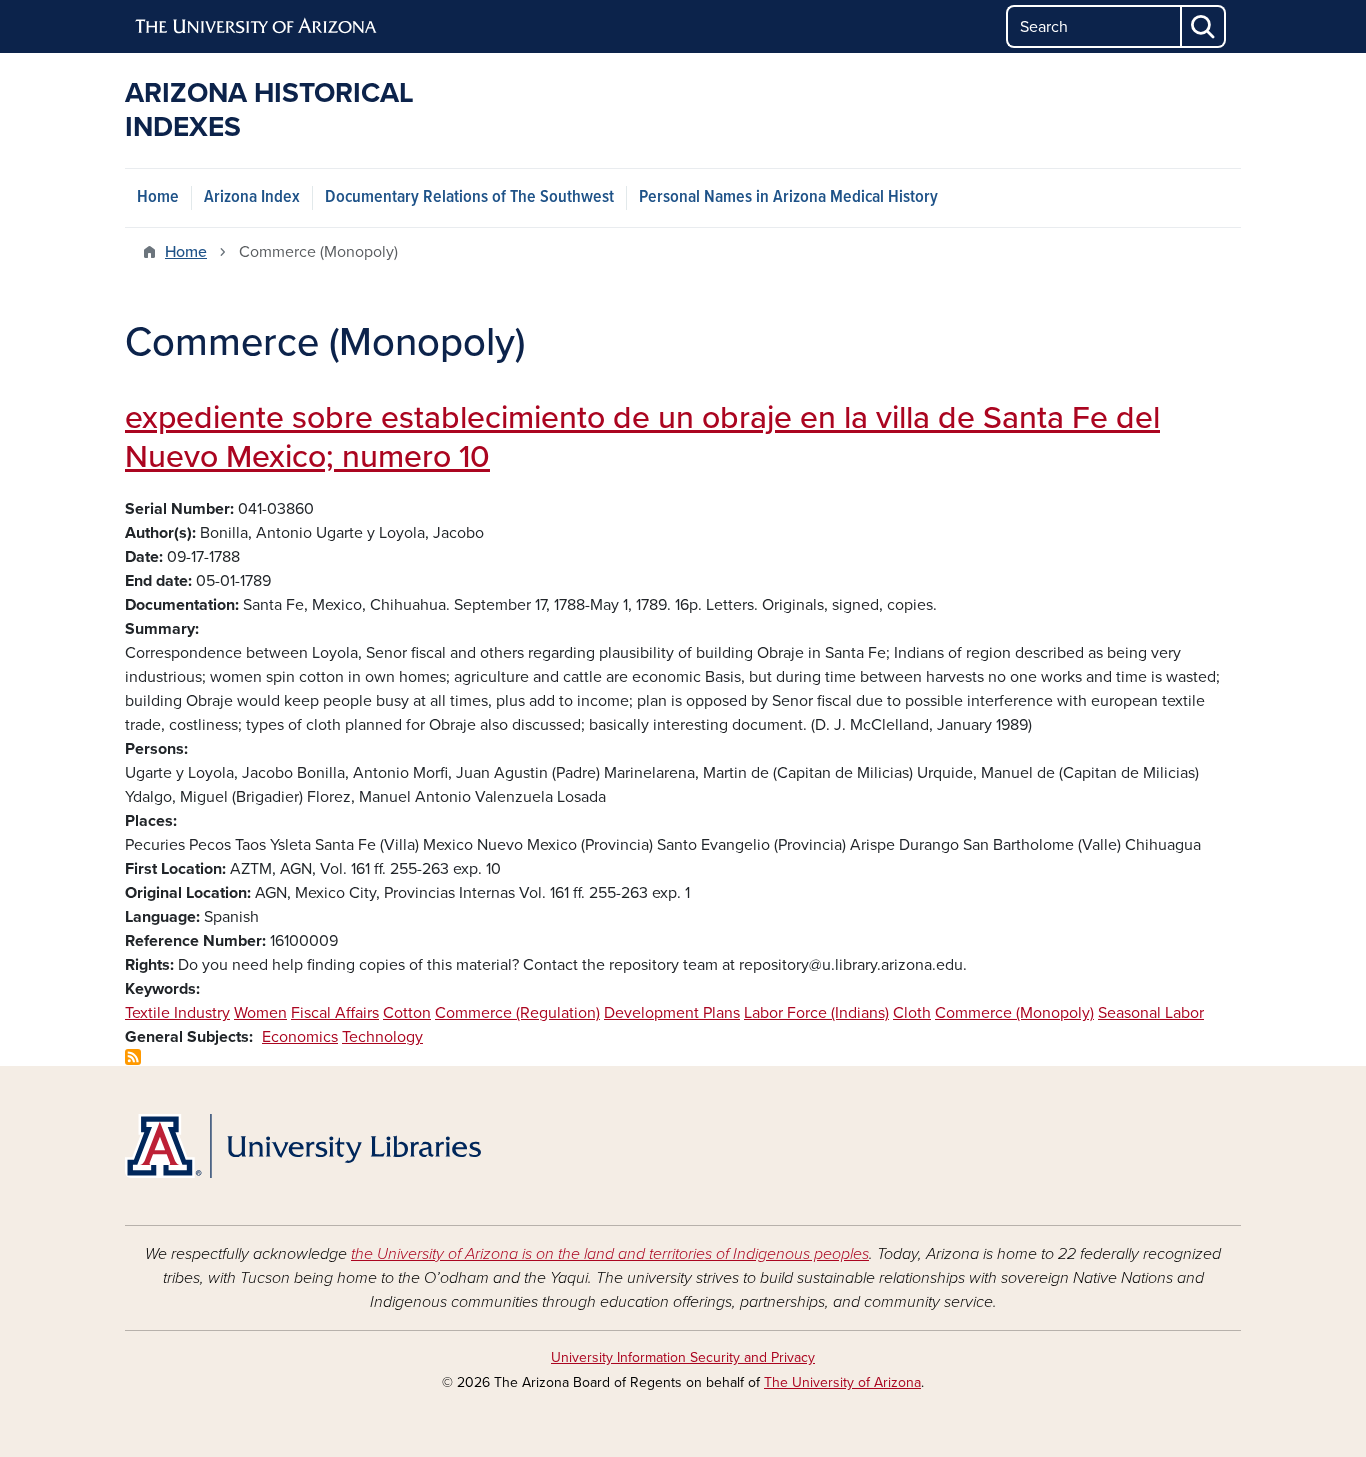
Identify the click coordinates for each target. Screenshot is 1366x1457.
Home (158, 197)
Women (260, 1013)
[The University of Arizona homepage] (257, 27)
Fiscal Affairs (335, 1013)
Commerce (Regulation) (517, 1013)
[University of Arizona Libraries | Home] (303, 1146)
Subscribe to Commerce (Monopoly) (133, 1057)
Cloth (912, 1013)
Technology (382, 1037)
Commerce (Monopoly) (1014, 1013)
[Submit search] (1204, 26)
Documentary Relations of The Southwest (469, 197)
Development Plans (672, 1013)
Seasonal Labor (1151, 1013)
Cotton (407, 1013)
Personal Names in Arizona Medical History (788, 197)
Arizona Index (252, 197)
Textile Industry (177, 1013)
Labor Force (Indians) (816, 1013)
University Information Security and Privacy (683, 1357)
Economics (300, 1037)
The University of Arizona (842, 1382)
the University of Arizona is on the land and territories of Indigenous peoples (610, 1254)
